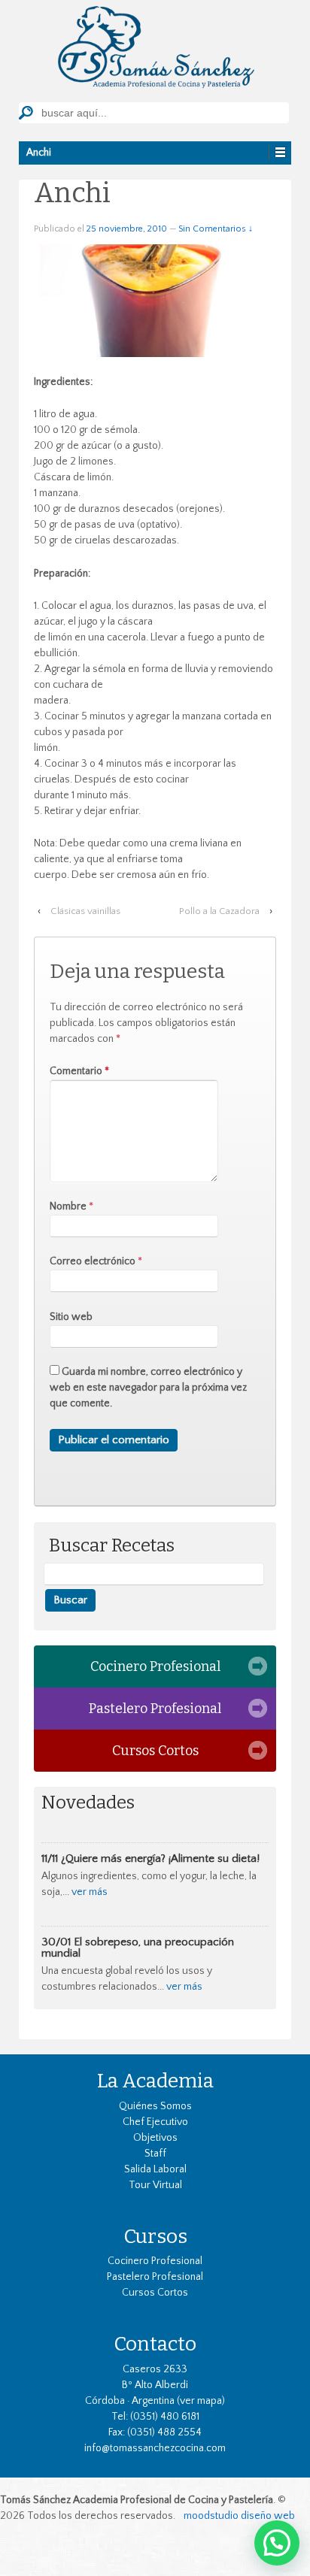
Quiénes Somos (155, 2106)
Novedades (88, 1803)
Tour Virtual (155, 2185)
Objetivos (155, 2138)
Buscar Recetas (112, 1546)
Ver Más (90, 1892)
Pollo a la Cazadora (219, 911)
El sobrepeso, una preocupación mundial (138, 1948)
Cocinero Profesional (155, 1666)
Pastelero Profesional (155, 1709)
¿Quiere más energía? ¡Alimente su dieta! (160, 1859)
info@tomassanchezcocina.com (155, 2448)
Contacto (155, 2344)
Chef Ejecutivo (155, 2122)
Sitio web (71, 1317)
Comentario (79, 1071)
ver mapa (201, 2401)
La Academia (155, 2081)
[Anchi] (155, 300)
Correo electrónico (93, 1261)
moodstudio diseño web (239, 2516)
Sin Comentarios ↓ (216, 229)
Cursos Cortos (155, 1751)
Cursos (155, 2236)
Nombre (68, 1206)
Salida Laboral (155, 2169)
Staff (155, 2154)
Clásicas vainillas (85, 911)
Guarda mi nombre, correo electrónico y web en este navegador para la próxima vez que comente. (148, 1388)
